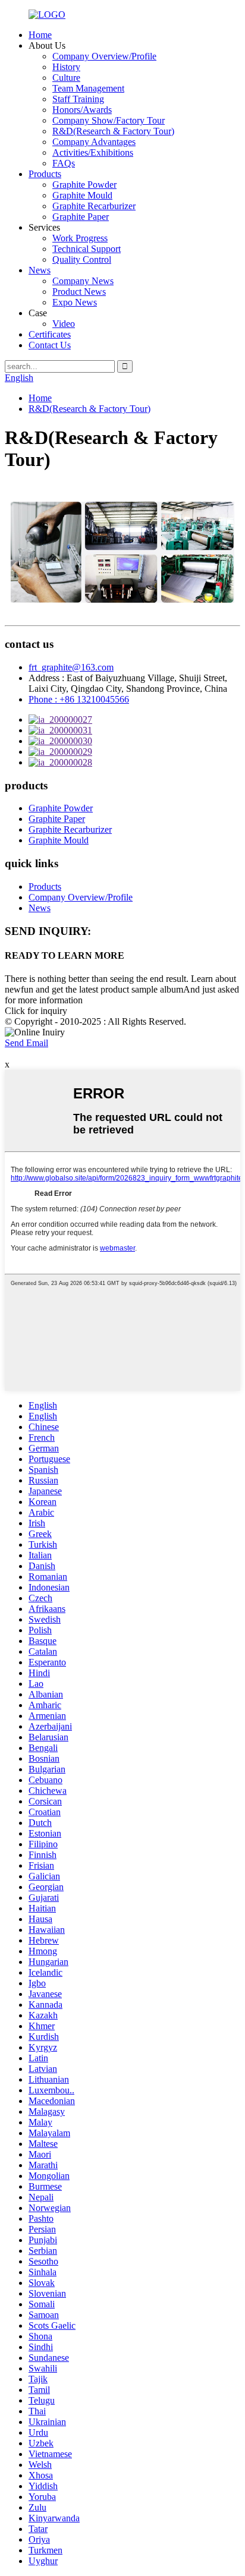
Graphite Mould (82, 195)
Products (45, 174)
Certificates (50, 334)
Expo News (75, 302)
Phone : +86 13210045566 (79, 699)
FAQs (64, 163)
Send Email (26, 1043)
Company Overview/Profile (104, 56)
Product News (79, 292)
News (40, 270)
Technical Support (87, 249)
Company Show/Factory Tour (109, 120)
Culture (66, 78)
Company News (83, 281)
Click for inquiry (36, 1011)
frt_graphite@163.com (71, 667)
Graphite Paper (81, 217)
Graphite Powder (84, 185)
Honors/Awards (82, 110)
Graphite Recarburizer (94, 206)
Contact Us (50, 345)
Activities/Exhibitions (93, 152)
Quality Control (82, 259)
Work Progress (80, 238)
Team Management (88, 88)
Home (40, 35)
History (66, 67)
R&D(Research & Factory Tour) (113, 131)
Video (64, 324)
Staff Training (78, 99)
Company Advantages (94, 142)
